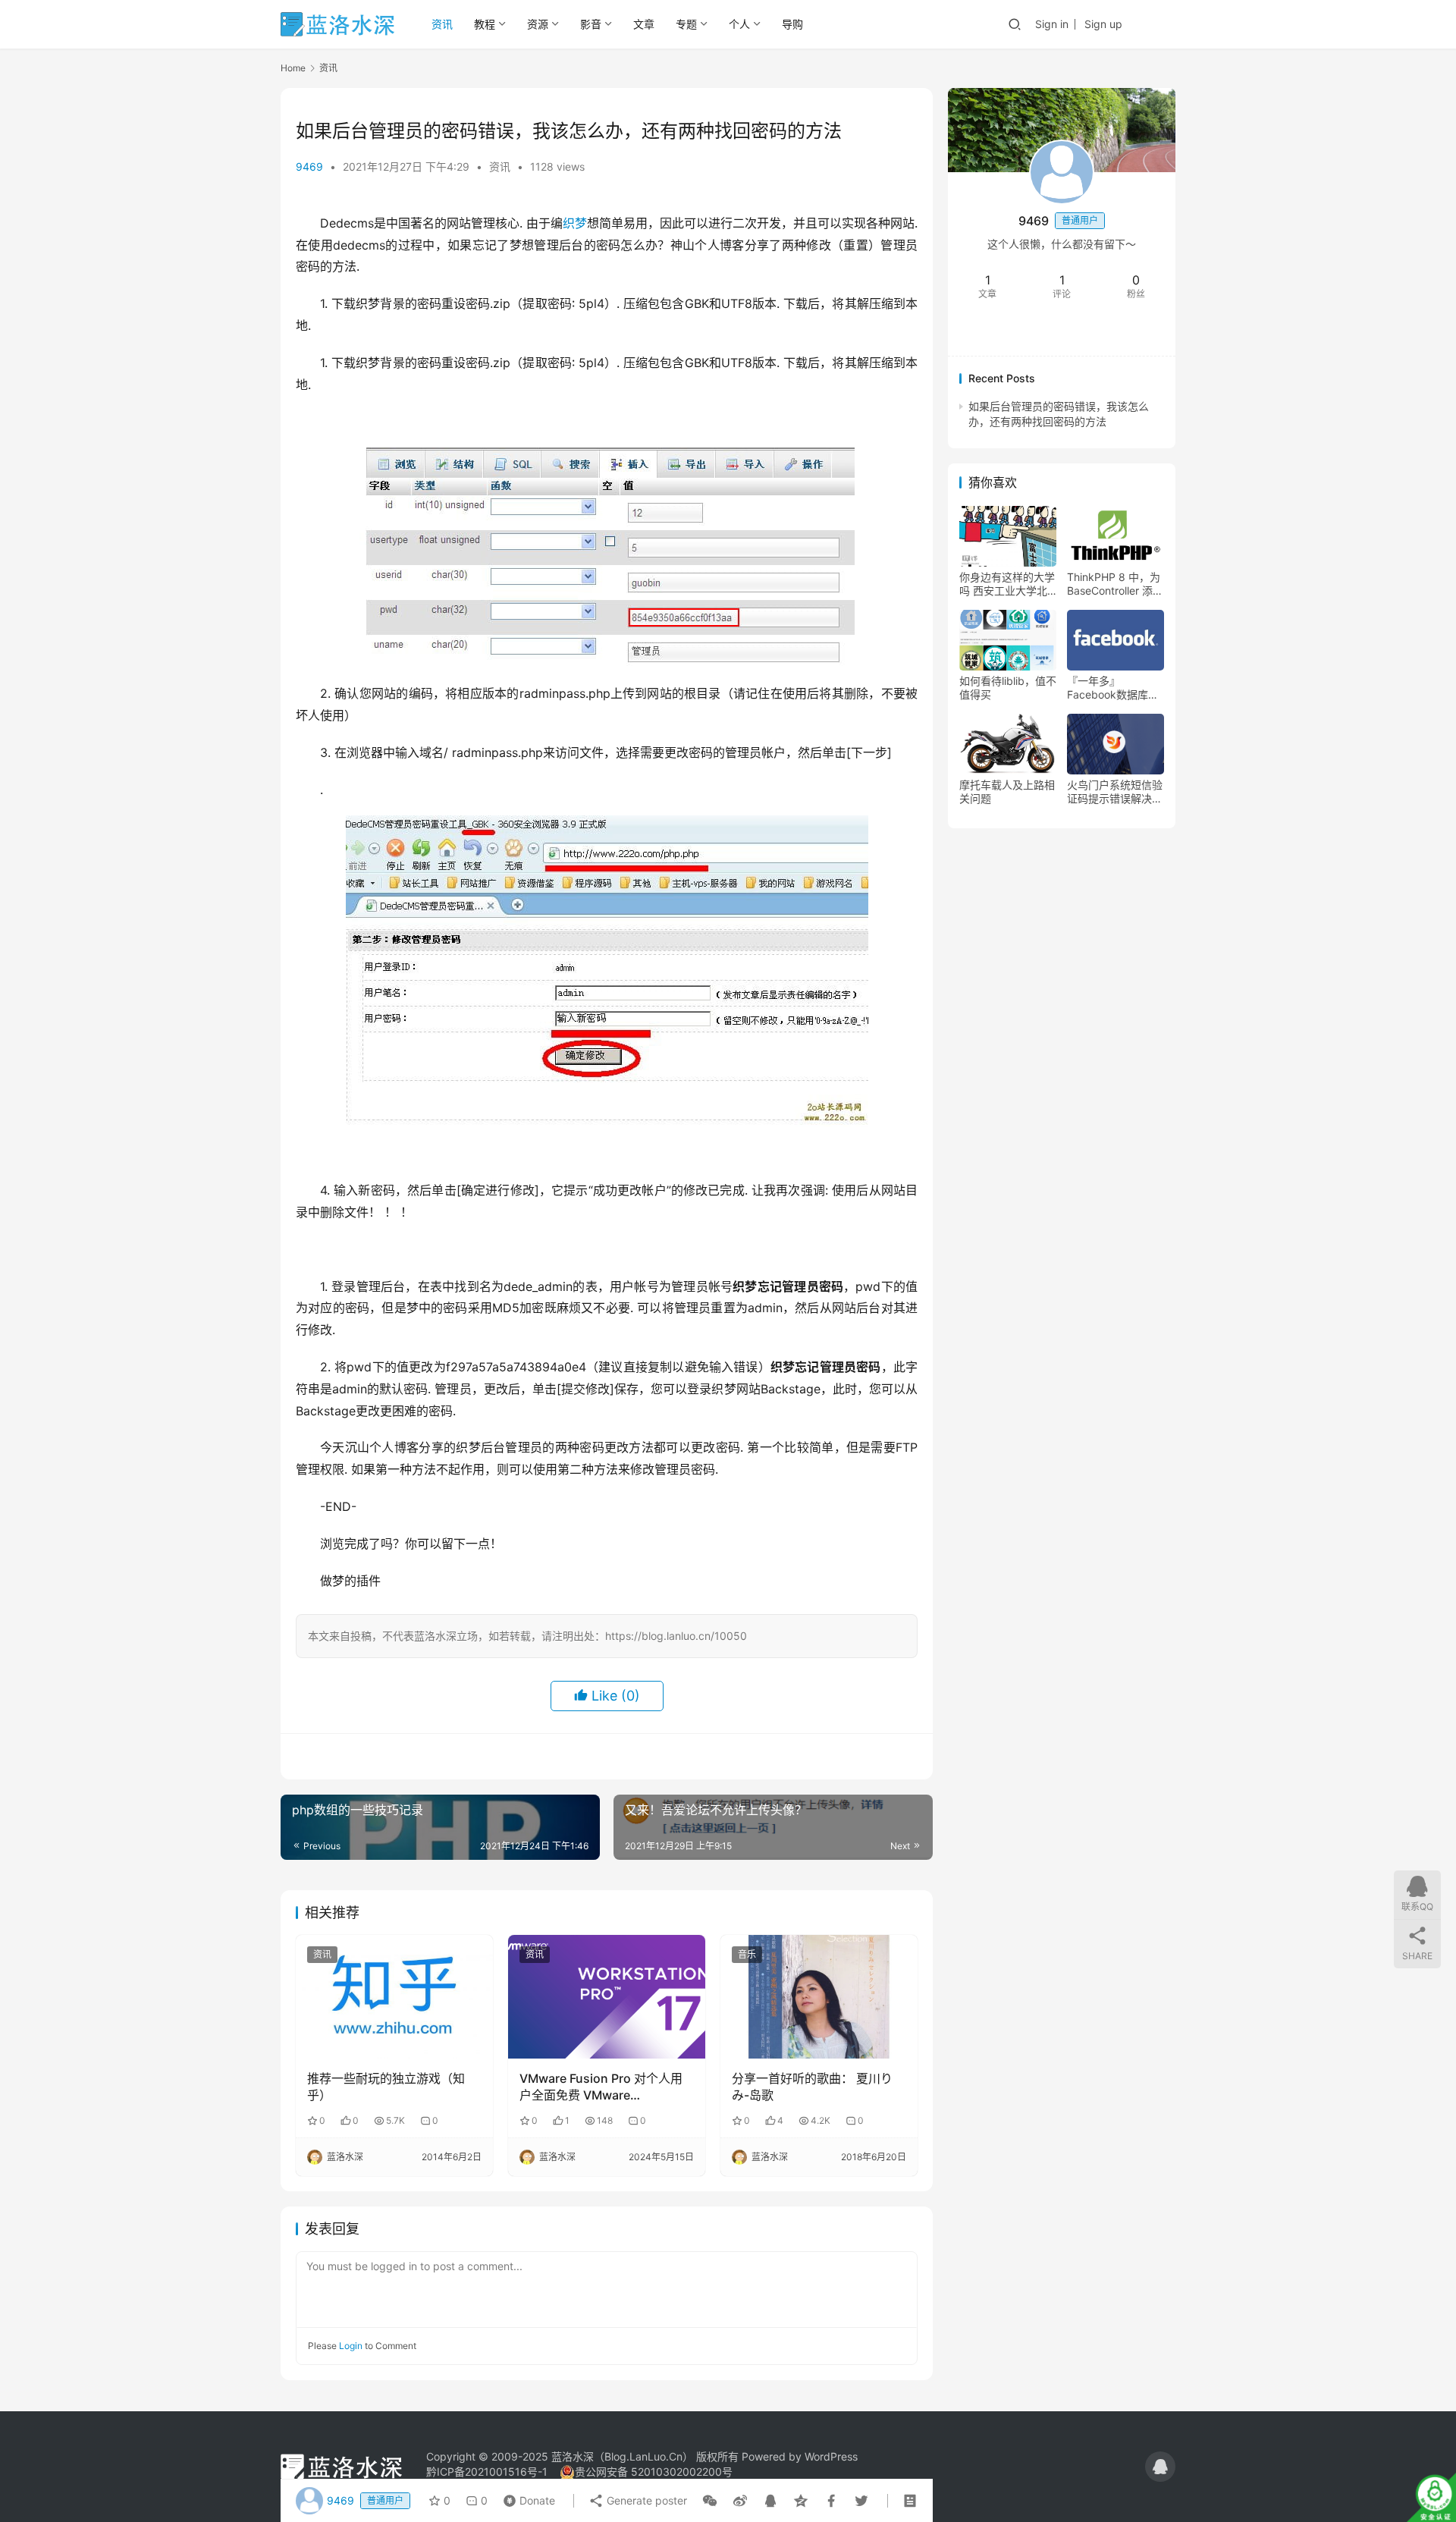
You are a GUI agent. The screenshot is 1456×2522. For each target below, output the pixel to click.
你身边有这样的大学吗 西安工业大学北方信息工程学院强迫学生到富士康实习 (1007, 585)
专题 (686, 24)
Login (351, 2346)
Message (1106, 330)
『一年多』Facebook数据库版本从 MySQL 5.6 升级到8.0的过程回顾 (1114, 689)
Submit (879, 2345)
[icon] (1160, 2467)
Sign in (1052, 24)
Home (293, 68)
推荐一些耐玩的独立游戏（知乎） (386, 2087)
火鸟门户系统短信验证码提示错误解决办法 (1115, 793)
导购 (792, 24)
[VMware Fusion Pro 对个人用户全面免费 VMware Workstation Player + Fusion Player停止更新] (607, 1996)
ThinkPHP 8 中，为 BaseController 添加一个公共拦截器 (1115, 585)
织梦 (575, 223)
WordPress (831, 2456)
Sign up (1103, 24)
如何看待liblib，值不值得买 (1008, 688)
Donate (526, 2497)
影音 (591, 24)
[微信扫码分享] (710, 2501)
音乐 (747, 1954)
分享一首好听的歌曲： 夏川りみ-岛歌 (812, 2087)
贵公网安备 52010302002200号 (654, 2472)
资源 (538, 24)
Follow (1025, 330)
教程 (485, 24)
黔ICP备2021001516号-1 (487, 2472)
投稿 (1155, 23)
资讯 (442, 24)
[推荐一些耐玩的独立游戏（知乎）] (394, 1996)
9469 (309, 166)
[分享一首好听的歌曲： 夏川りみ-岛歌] (819, 1996)
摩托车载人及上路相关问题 (1007, 792)
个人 (739, 24)
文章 (644, 24)
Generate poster (645, 2500)
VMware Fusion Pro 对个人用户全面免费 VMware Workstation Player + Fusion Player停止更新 (601, 2087)
